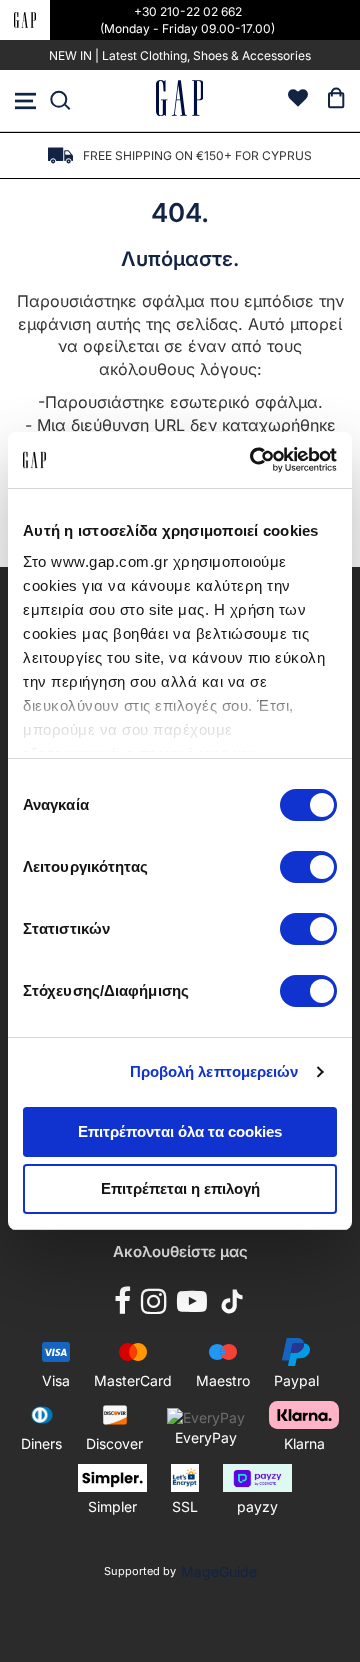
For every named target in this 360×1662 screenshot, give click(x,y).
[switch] (308, 869)
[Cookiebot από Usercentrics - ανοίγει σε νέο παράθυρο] (254, 460)
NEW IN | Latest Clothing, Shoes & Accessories (180, 55)
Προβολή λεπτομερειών (214, 1071)
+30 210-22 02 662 (188, 11)
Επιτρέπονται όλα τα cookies (180, 1131)
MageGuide (219, 1571)
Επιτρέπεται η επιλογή (180, 1188)
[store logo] (180, 100)
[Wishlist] (298, 100)
